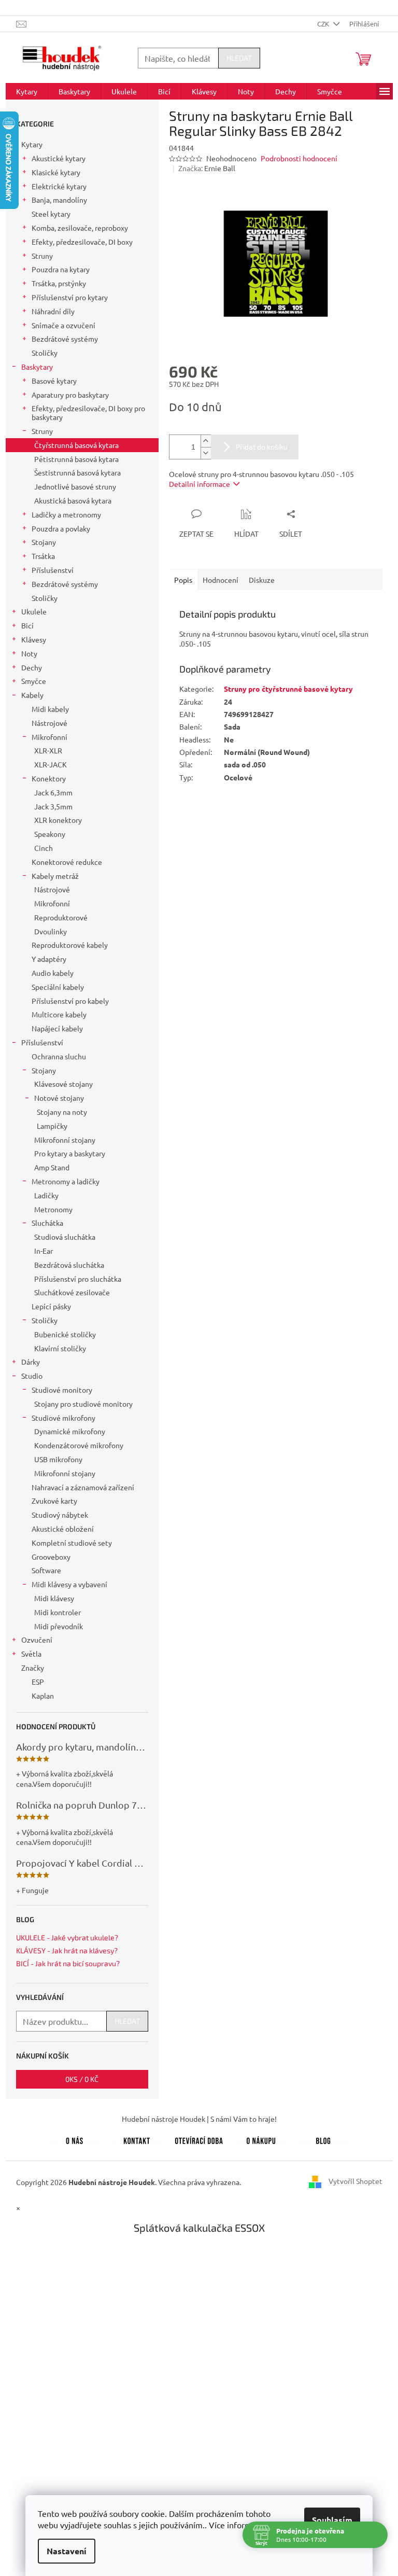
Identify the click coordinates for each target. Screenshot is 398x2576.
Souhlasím (332, 2520)
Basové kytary (54, 381)
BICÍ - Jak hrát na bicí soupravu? (68, 1963)
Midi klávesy (54, 1598)
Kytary (32, 144)
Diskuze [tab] (262, 580)
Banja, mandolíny (59, 200)
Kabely (32, 695)
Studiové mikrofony (63, 1418)
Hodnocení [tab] (221, 580)
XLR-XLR (48, 750)
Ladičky (46, 1195)
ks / (82, 2079)
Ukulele (34, 611)
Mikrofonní (49, 737)
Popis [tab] (183, 580)
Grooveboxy (51, 1557)
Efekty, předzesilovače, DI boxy (82, 242)
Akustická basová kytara (73, 500)
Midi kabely (50, 709)
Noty (29, 653)
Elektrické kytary (59, 186)
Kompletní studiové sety (72, 1543)
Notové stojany (59, 1098)
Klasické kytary (56, 172)
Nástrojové (49, 723)
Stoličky (45, 353)
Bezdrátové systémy (65, 339)
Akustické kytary (59, 158)
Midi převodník (59, 1626)
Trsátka (43, 556)
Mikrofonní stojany (65, 1140)
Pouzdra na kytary (61, 269)
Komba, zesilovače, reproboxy (80, 228)
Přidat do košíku (262, 447)
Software (46, 1570)
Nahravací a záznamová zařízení (83, 1487)
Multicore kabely (59, 1014)
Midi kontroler (58, 1612)
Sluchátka (47, 1223)
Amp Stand (52, 1167)
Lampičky (52, 1126)
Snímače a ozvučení (63, 325)
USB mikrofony (58, 1459)
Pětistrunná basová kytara (76, 459)
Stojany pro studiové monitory (83, 1404)
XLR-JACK (51, 764)
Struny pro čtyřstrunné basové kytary (288, 689)
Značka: (207, 168)
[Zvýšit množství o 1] (206, 441)
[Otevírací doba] (199, 2139)
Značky (33, 1668)
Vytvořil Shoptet (356, 2181)
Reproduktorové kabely (70, 945)
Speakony (50, 834)
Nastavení (67, 2551)
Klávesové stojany (63, 1084)
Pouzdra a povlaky (61, 528)
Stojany (44, 542)
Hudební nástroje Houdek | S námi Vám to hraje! (199, 2119)
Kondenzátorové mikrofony (79, 1445)
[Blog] (323, 2139)
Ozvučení (37, 1640)
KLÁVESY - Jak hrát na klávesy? (67, 1950)
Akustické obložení (63, 1529)
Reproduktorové (61, 917)
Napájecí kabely (57, 1028)
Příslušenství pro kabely (70, 1001)
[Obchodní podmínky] (261, 2139)
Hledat (239, 58)
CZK (324, 24)
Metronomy (53, 1209)
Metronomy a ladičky (66, 1181)
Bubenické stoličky (65, 1334)
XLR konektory (58, 820)
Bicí (27, 625)
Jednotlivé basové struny (75, 486)
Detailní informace (200, 484)
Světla (31, 1654)
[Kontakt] (137, 2139)
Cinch (44, 848)
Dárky (31, 1362)
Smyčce (34, 681)
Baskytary (37, 367)
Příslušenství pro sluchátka (78, 1279)
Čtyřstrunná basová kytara (76, 445)
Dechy (32, 667)
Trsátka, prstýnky (59, 283)
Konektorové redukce (67, 862)
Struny (42, 256)
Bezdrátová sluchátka (69, 1265)
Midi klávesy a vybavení (69, 1584)
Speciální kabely (58, 987)
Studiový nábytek (60, 1515)
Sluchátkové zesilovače (72, 1292)
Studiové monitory (62, 1390)
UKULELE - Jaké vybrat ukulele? (67, 1937)
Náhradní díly (53, 311)
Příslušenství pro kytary (70, 297)
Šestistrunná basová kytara (77, 472)
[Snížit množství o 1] (206, 453)
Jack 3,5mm (53, 806)
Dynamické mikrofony (70, 1431)
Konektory (49, 778)
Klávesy (34, 639)
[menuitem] (27, 91)
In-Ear (44, 1251)
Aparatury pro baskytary (70, 395)
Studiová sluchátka (65, 1237)
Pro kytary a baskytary (70, 1153)
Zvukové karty (54, 1501)
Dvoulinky (51, 931)
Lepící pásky (51, 1306)
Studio (32, 1376)
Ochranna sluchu (59, 1056)
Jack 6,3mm (53, 792)
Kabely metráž (55, 876)
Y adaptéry (49, 959)
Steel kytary (51, 214)
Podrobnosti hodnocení (299, 158)
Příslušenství (53, 570)
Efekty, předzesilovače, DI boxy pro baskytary (88, 412)
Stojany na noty (62, 1112)
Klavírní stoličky (60, 1348)
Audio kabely (53, 973)
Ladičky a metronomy (66, 514)
